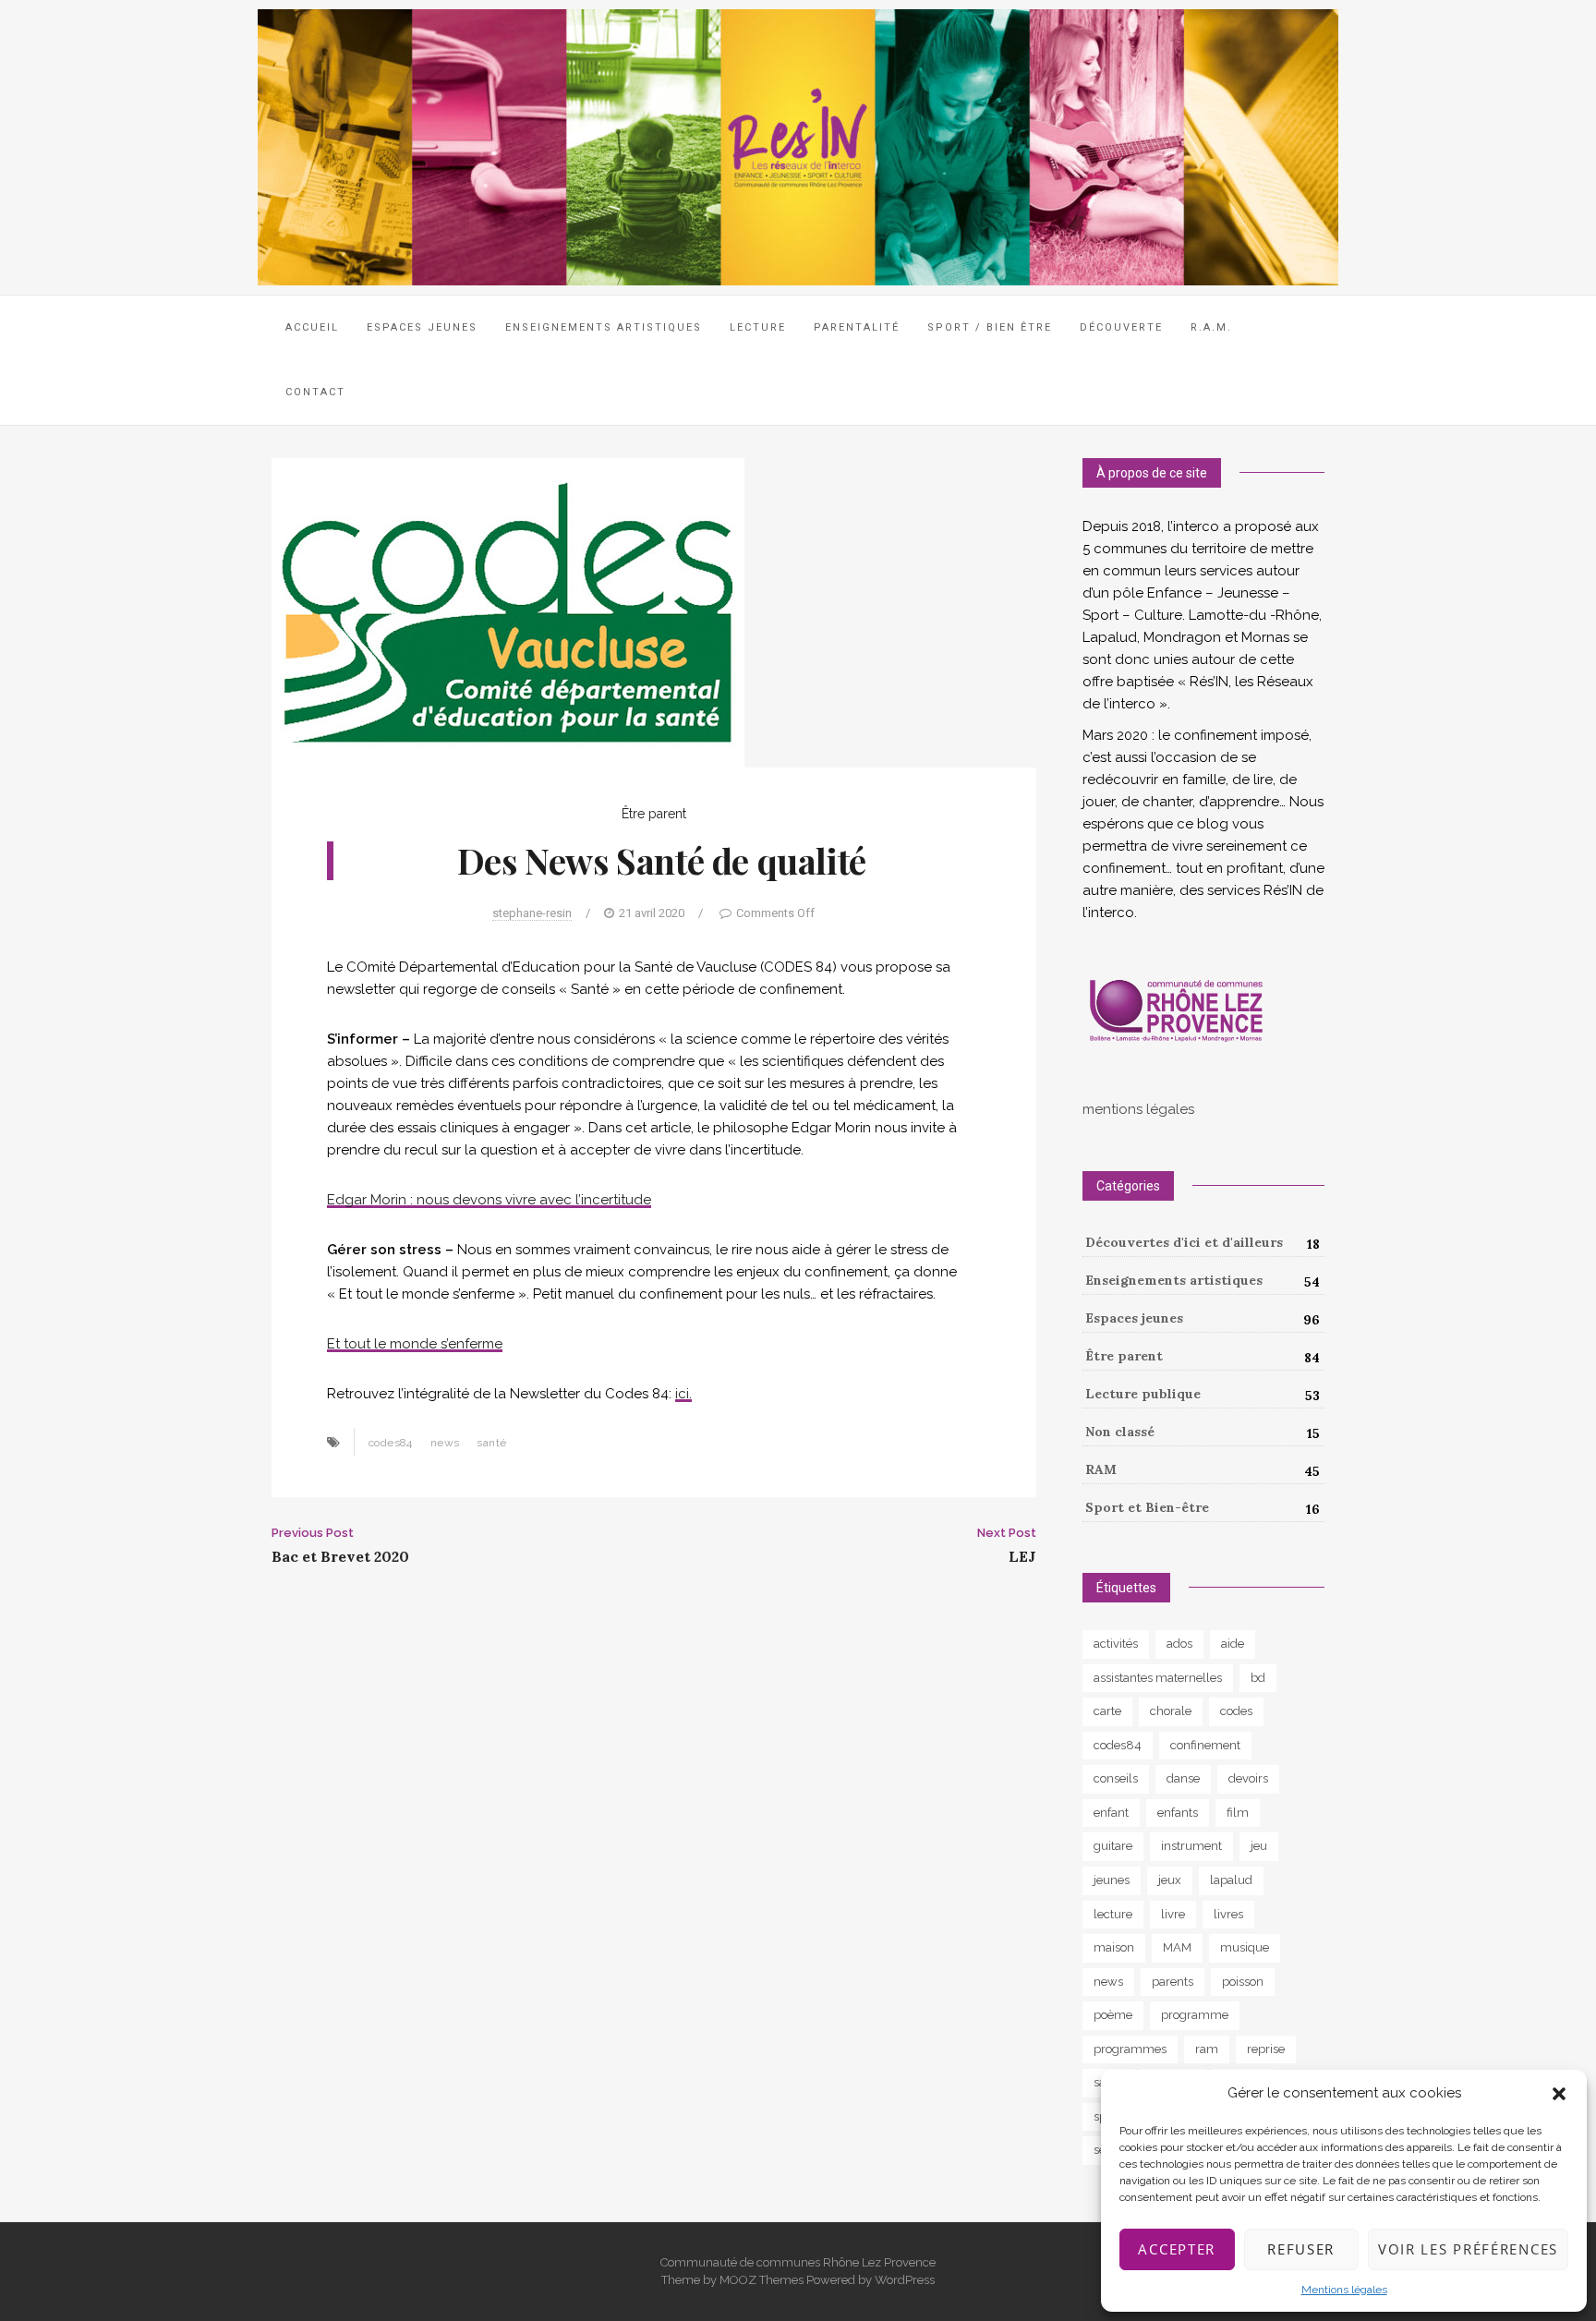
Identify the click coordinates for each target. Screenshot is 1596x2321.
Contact (315, 392)
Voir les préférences (1468, 2249)
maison (1114, 1947)
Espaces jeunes (422, 327)
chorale (1171, 1711)
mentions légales (1138, 1109)
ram (1207, 2049)
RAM (1101, 1469)
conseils (1116, 1778)
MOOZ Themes (762, 2280)
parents (1173, 1982)
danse (1183, 1778)
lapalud (1231, 1880)
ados (1179, 1644)
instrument (1191, 1846)
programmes (1130, 2049)
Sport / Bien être (990, 327)
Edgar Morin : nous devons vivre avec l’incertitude (489, 1200)
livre (1173, 1914)
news (445, 1443)
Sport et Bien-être (1147, 1507)
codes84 (391, 1443)
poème (1113, 2015)
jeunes (1112, 1880)
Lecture (758, 327)
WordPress (905, 2280)
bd (1258, 1678)
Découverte (1121, 327)
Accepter (1177, 2249)
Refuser (1301, 2249)
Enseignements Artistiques (604, 327)
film (1238, 1813)
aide (1233, 1644)
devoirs (1248, 1778)
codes (1236, 1711)
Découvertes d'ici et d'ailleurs (1184, 1242)
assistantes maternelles (1158, 1678)
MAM (1177, 1947)
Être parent (654, 814)
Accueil (312, 327)
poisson (1243, 1982)
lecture (1113, 1914)
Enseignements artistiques (1174, 1280)
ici (682, 1394)
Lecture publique (1143, 1394)
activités (1116, 1644)
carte (1107, 1711)
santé (491, 1443)
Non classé (1120, 1432)
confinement (1205, 1745)
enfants (1178, 1813)
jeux (1170, 1880)
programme (1195, 2015)
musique (1245, 1947)
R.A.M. (1211, 327)
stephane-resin (532, 913)
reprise (1266, 2049)
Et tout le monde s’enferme (415, 1344)
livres (1228, 1914)
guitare (1113, 1846)
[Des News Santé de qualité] (508, 611)
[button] (1559, 2094)
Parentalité (857, 327)
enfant (1111, 1813)
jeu (1259, 1846)
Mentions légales (1344, 2290)
